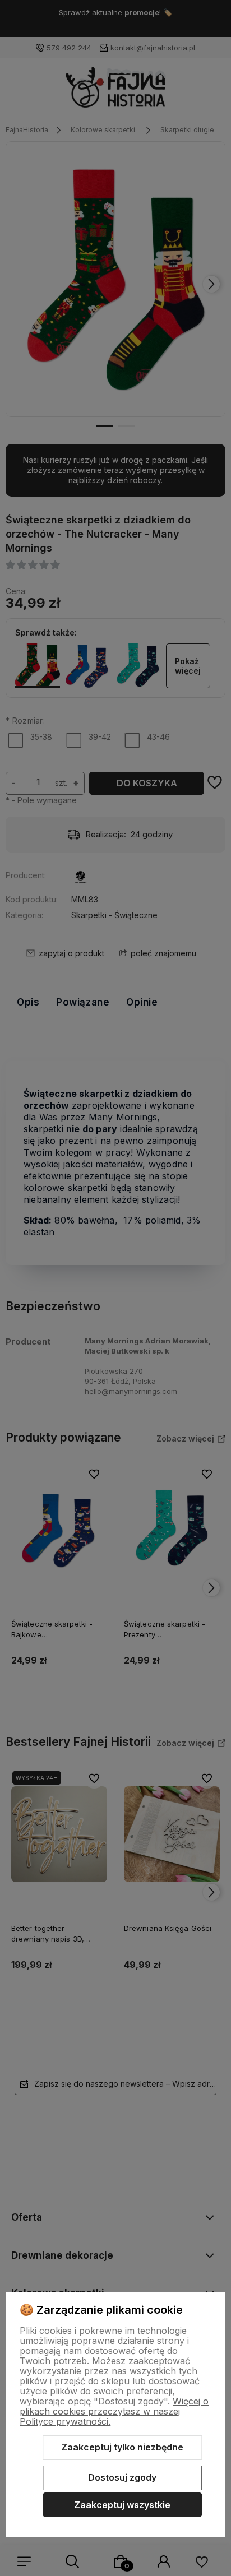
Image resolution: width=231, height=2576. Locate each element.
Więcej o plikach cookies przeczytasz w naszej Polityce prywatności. (114, 2411)
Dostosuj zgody (122, 2477)
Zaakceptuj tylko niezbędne (122, 2447)
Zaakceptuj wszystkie (122, 2505)
